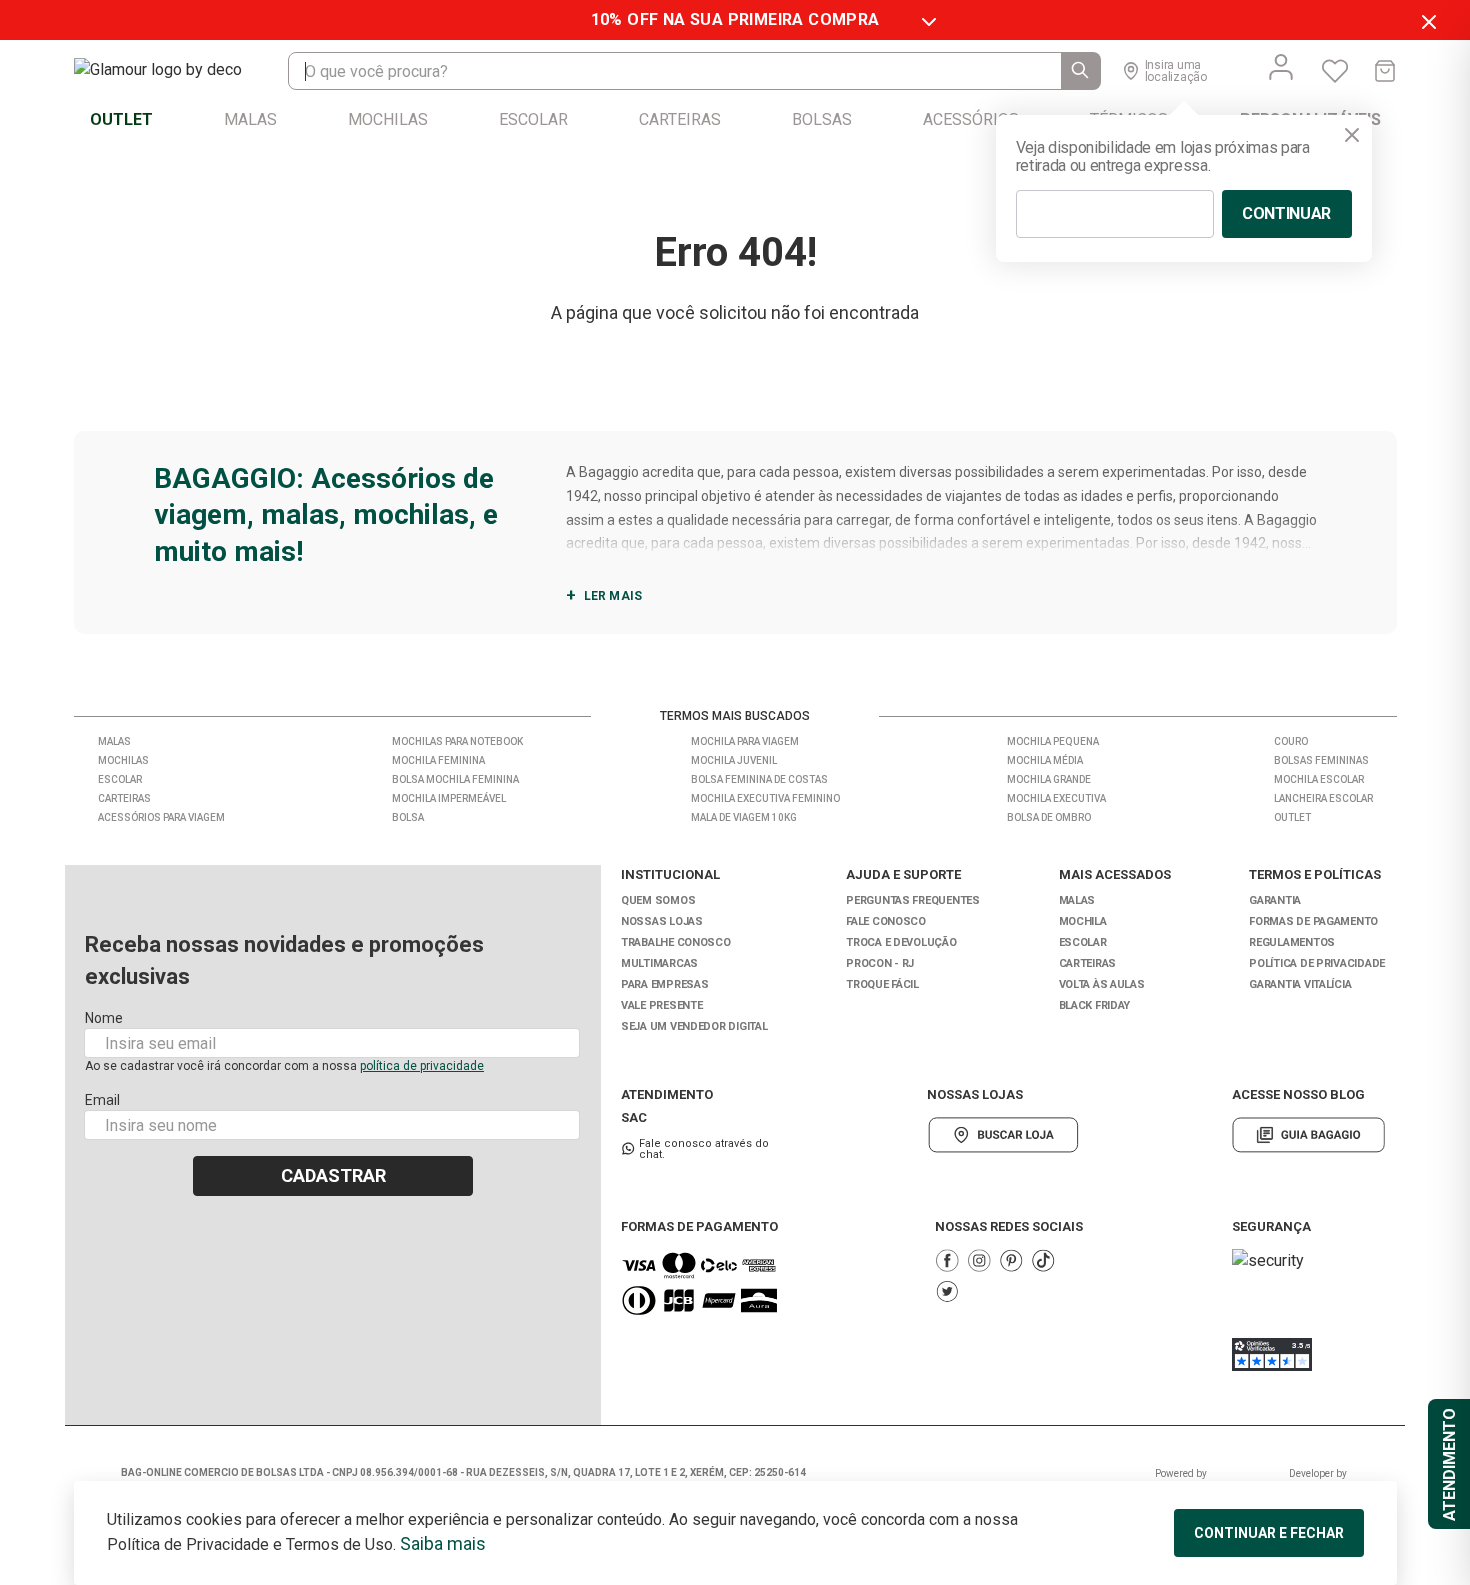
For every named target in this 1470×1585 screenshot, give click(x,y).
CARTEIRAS (1088, 963)
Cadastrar (333, 1175)
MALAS (1077, 900)
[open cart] (1385, 71)
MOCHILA (1083, 921)
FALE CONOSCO (886, 921)
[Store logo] (178, 71)
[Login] (1281, 67)
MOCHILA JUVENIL (734, 760)
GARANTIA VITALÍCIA (1300, 984)
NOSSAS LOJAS (662, 921)
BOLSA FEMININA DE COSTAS (759, 779)
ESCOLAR (1083, 942)
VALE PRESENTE (661, 1005)
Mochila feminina (438, 760)
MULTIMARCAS (659, 963)
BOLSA (408, 817)
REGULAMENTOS (1292, 942)
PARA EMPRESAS (664, 984)
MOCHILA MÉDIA (1045, 760)
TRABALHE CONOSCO (676, 942)
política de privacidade (422, 1066)
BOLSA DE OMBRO (1049, 817)
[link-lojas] (1003, 1135)
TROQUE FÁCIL (882, 984)
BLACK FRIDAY (1095, 1005)
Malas (114, 741)
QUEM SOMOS (658, 900)
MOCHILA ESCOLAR (1319, 779)
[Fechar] (1352, 135)
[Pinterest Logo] (1011, 1260)
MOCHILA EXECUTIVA (1056, 798)
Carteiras (124, 798)
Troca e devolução (901, 942)
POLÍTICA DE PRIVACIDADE (1317, 963)
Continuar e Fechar (1269, 1533)
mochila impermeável (449, 798)
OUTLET (1292, 817)
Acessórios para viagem (161, 817)
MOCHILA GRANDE (1049, 779)
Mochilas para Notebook (457, 741)
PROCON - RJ (880, 963)
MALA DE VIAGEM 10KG (744, 817)
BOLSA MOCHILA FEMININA (455, 779)
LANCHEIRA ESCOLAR (1323, 798)
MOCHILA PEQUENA (1053, 741)
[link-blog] (1308, 1135)
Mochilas (123, 760)
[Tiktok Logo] (1043, 1260)
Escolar (120, 779)
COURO (1291, 741)
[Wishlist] (1335, 71)
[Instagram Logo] (979, 1260)
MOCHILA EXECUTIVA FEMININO (765, 798)
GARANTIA (1275, 900)
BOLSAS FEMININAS (1321, 760)
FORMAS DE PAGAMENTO (1313, 921)
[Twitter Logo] (947, 1291)
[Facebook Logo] (947, 1260)
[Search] (1081, 71)
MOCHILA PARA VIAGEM (745, 741)
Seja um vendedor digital (694, 1026)
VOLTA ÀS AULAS (1102, 984)
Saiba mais (443, 1543)
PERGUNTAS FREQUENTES (913, 900)
